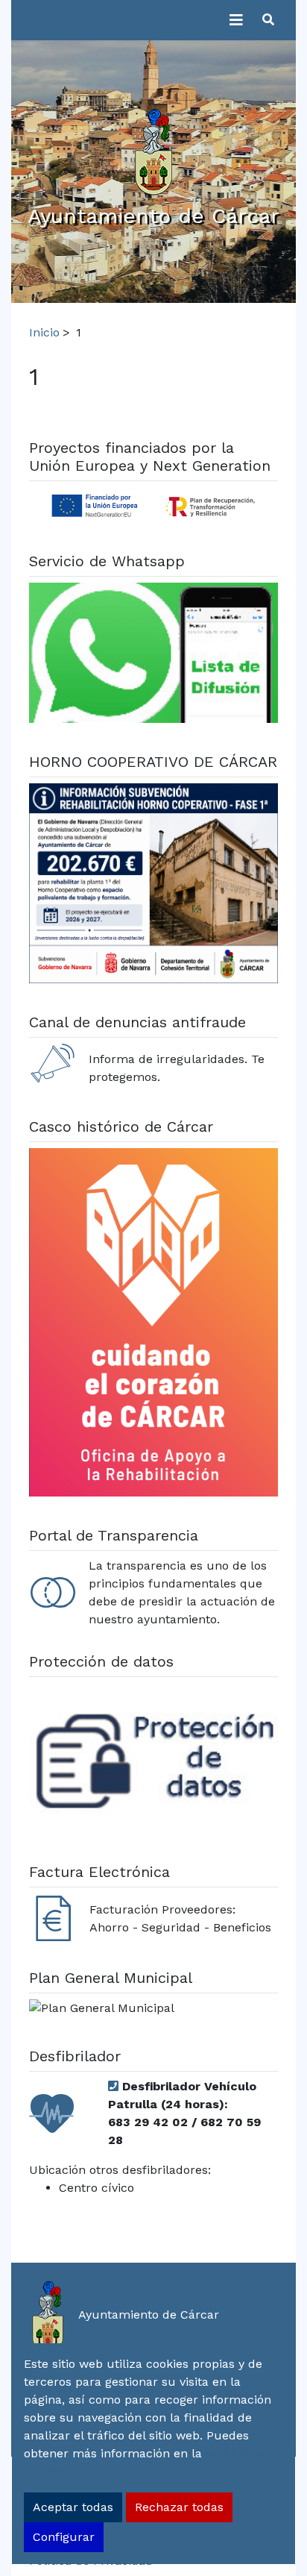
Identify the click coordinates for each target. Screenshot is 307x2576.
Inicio (44, 332)
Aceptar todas (73, 2507)
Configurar (64, 2537)
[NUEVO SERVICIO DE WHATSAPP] (153, 655)
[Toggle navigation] (236, 20)
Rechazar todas (179, 2507)
